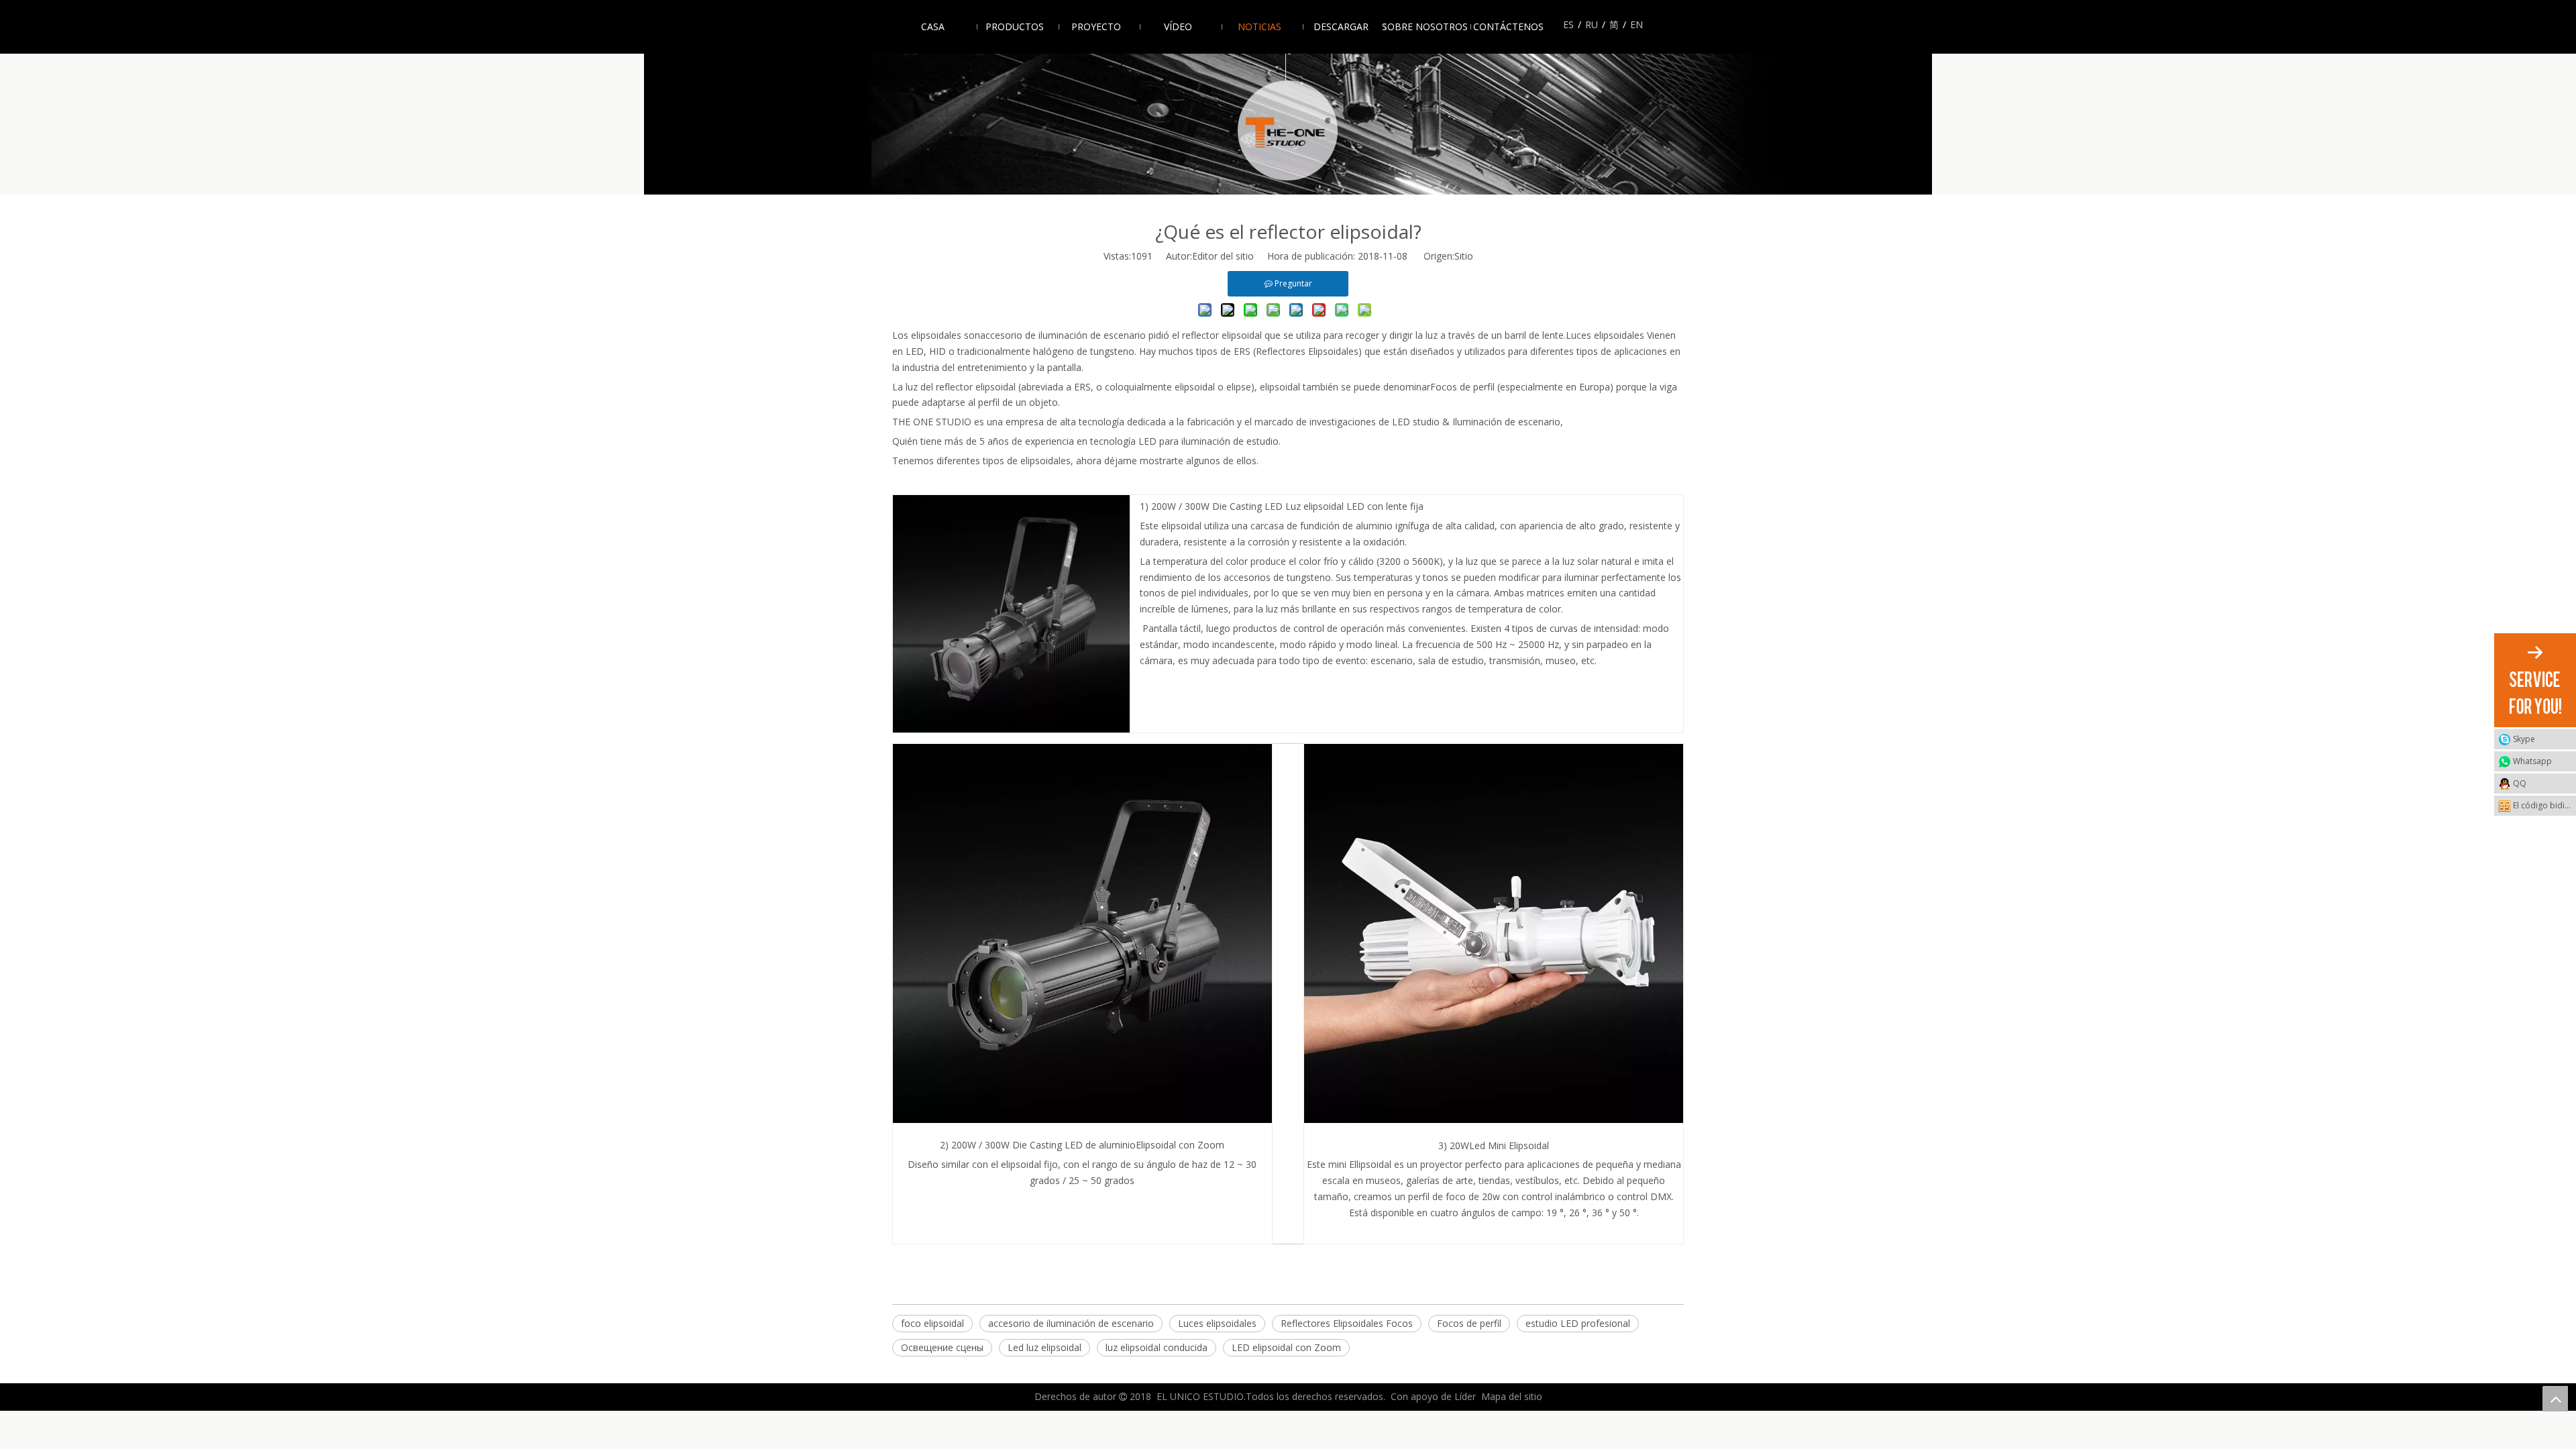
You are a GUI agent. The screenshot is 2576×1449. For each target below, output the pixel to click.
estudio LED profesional (1578, 1323)
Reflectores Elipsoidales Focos (1347, 1323)
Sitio (1464, 256)
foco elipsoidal (932, 1323)
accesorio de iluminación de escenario (1063, 335)
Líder (1465, 1396)
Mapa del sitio (1512, 1396)
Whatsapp (2532, 761)
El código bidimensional (2544, 805)
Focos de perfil (1462, 387)
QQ (2520, 783)
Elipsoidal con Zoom (1180, 1145)
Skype (2524, 739)
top (2555, 1399)
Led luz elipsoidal (1044, 1347)
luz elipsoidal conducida (1157, 1347)
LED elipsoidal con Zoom (1286, 1347)
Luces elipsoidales (1605, 335)
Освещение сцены (942, 1347)
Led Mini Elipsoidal (1509, 1145)
